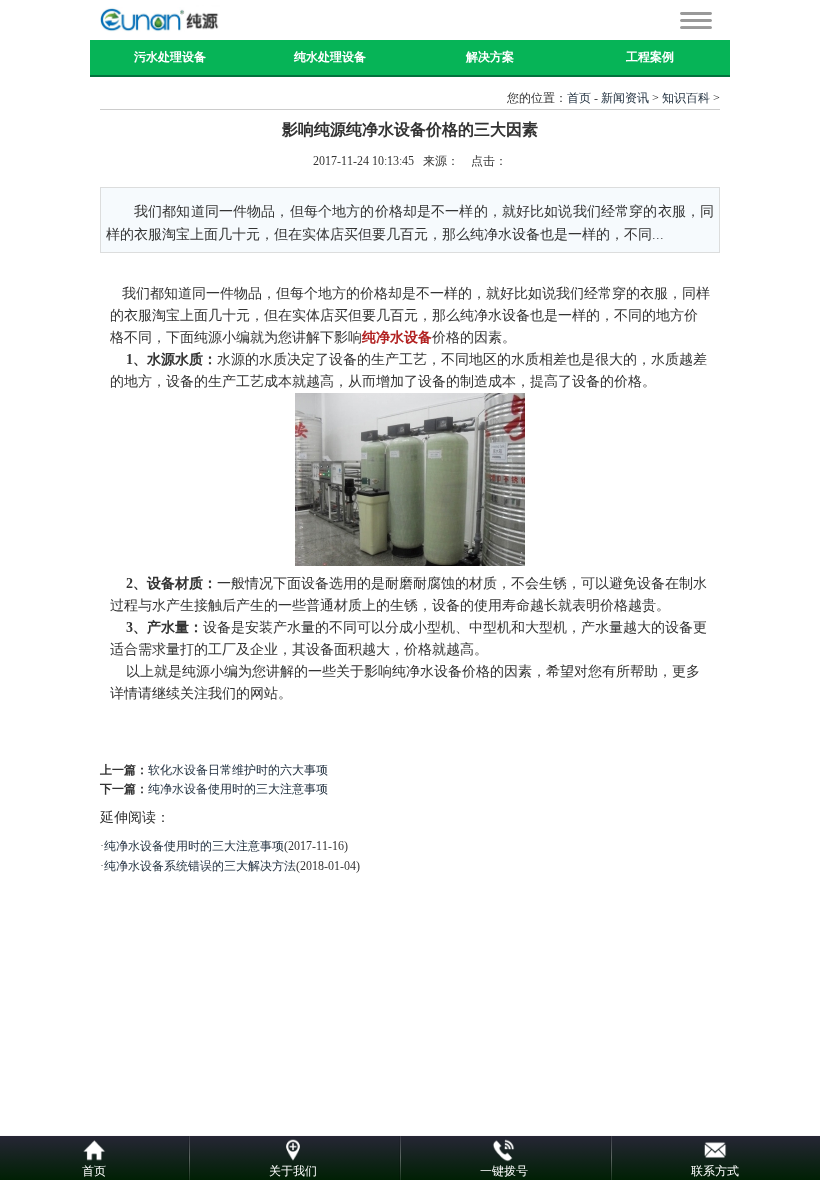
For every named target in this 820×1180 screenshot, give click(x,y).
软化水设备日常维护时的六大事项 (238, 770)
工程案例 (650, 57)
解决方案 (490, 57)
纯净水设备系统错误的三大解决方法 (200, 866)
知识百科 (686, 98)
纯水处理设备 (330, 57)
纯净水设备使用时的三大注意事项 (238, 789)
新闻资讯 (625, 98)
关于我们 (293, 1171)
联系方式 (715, 1171)
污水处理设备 (170, 57)
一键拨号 (504, 1171)
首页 (579, 98)
